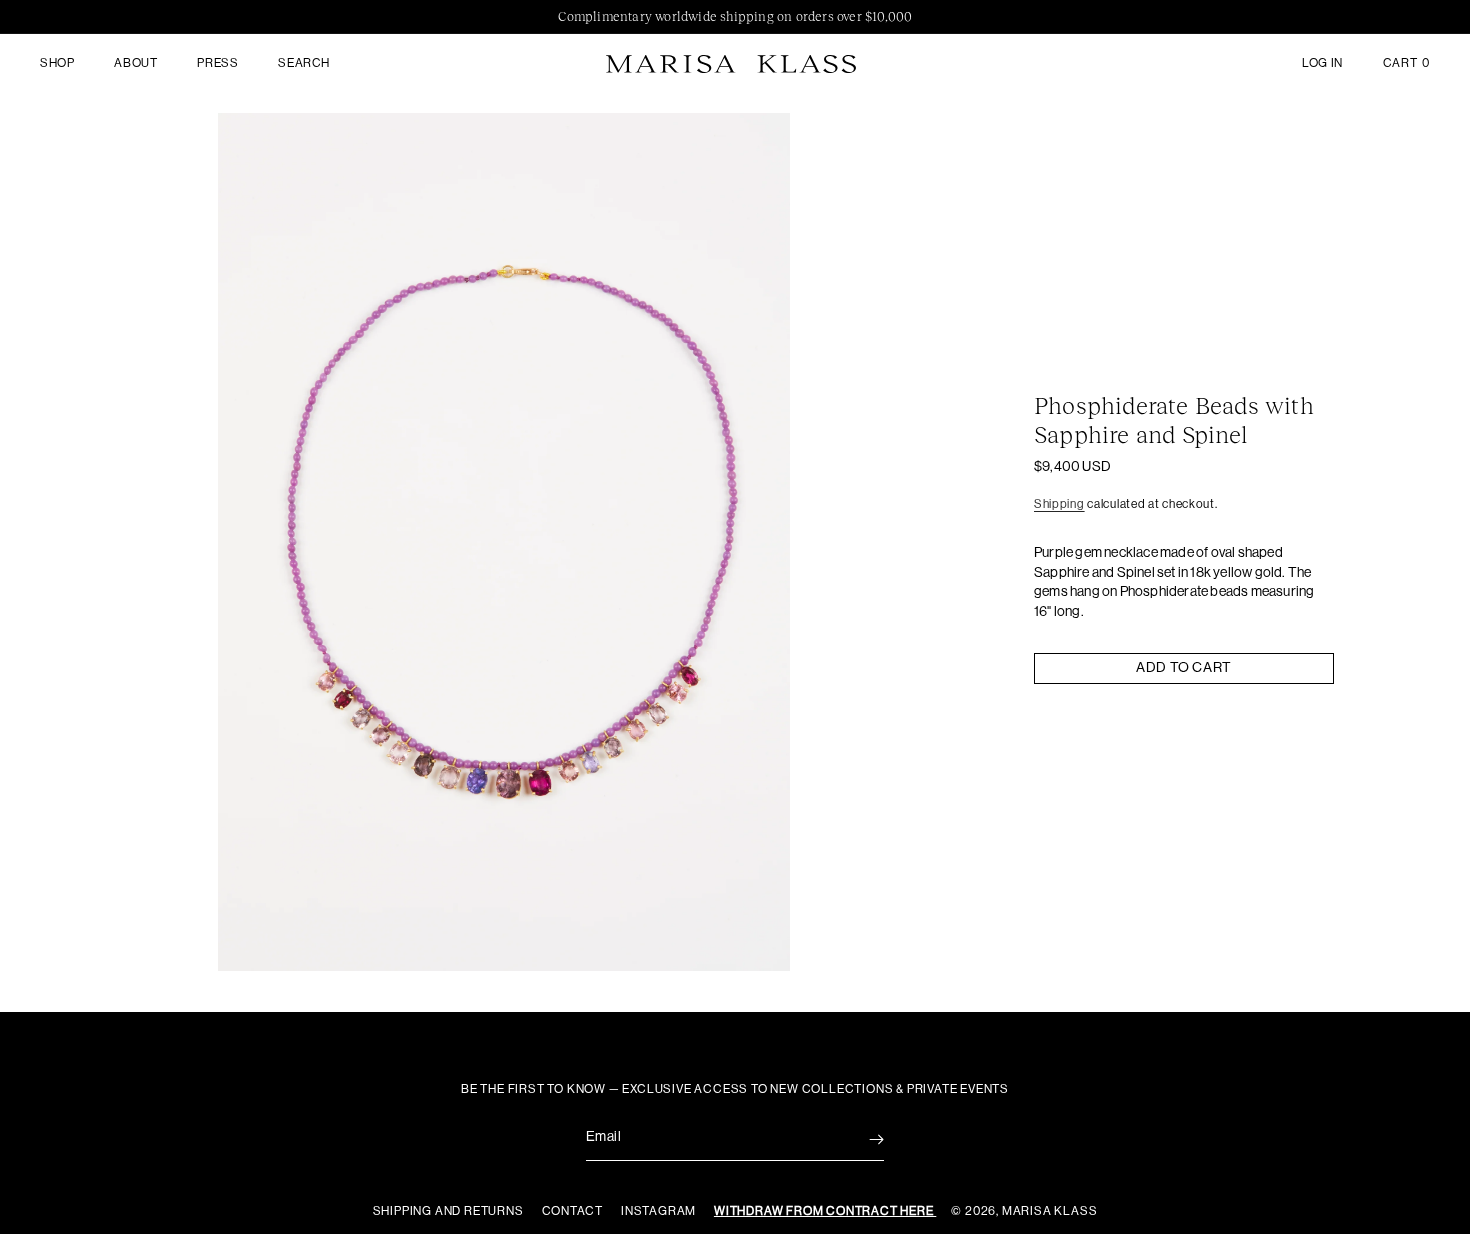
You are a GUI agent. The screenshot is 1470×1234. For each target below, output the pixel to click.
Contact (574, 1211)
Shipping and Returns (450, 1211)
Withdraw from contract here (825, 1211)
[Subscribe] (862, 1139)
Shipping (1059, 504)
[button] (57, 64)
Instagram (660, 1211)
